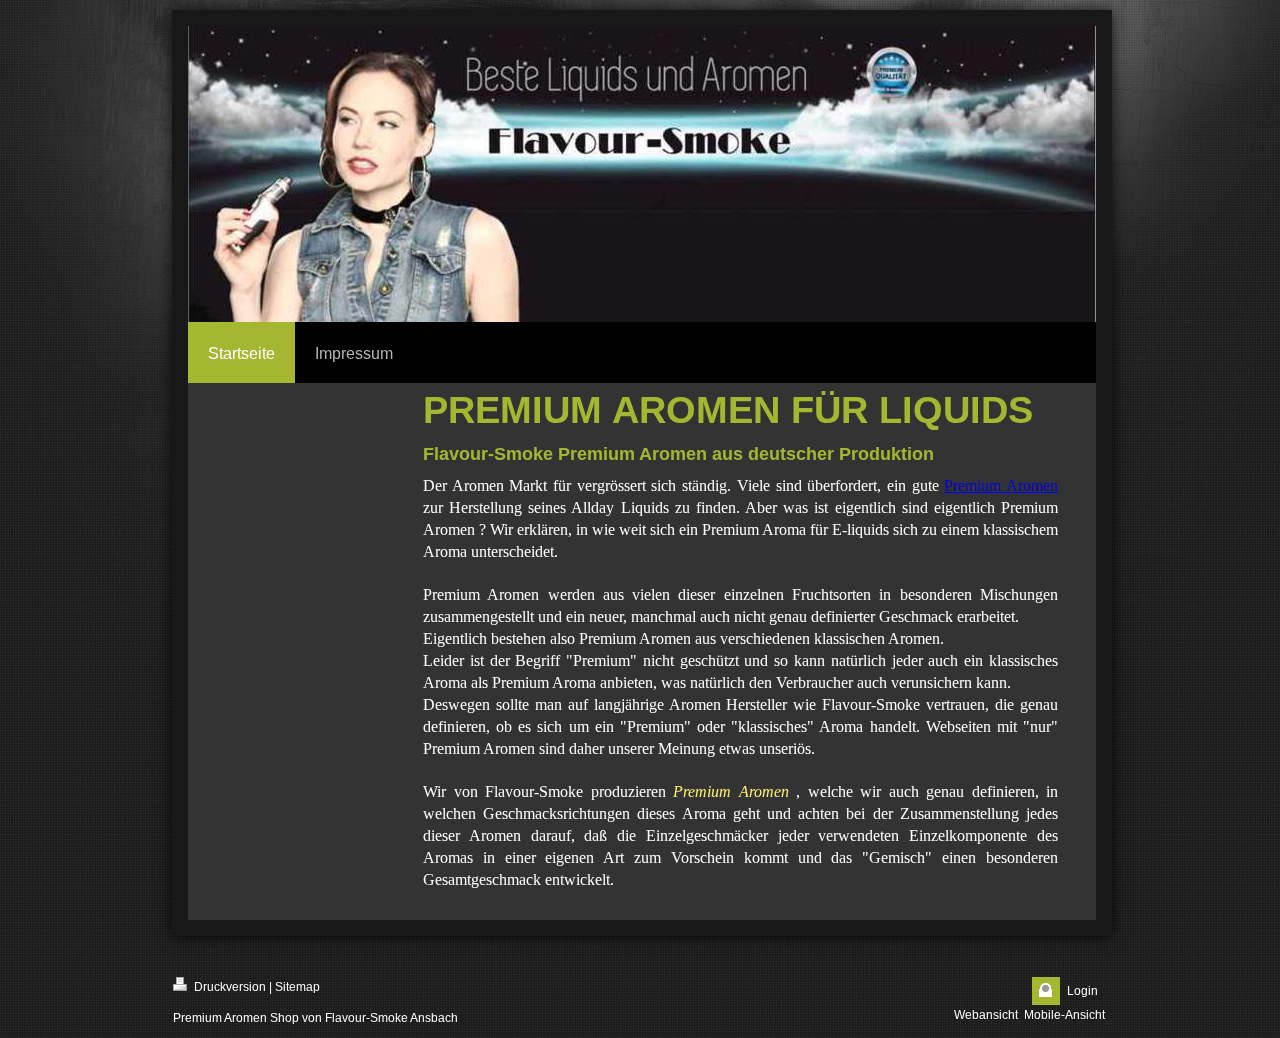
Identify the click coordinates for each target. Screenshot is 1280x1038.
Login (1082, 991)
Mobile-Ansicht (1064, 1015)
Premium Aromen (1001, 485)
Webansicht (986, 1015)
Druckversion (228, 987)
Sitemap (297, 987)
